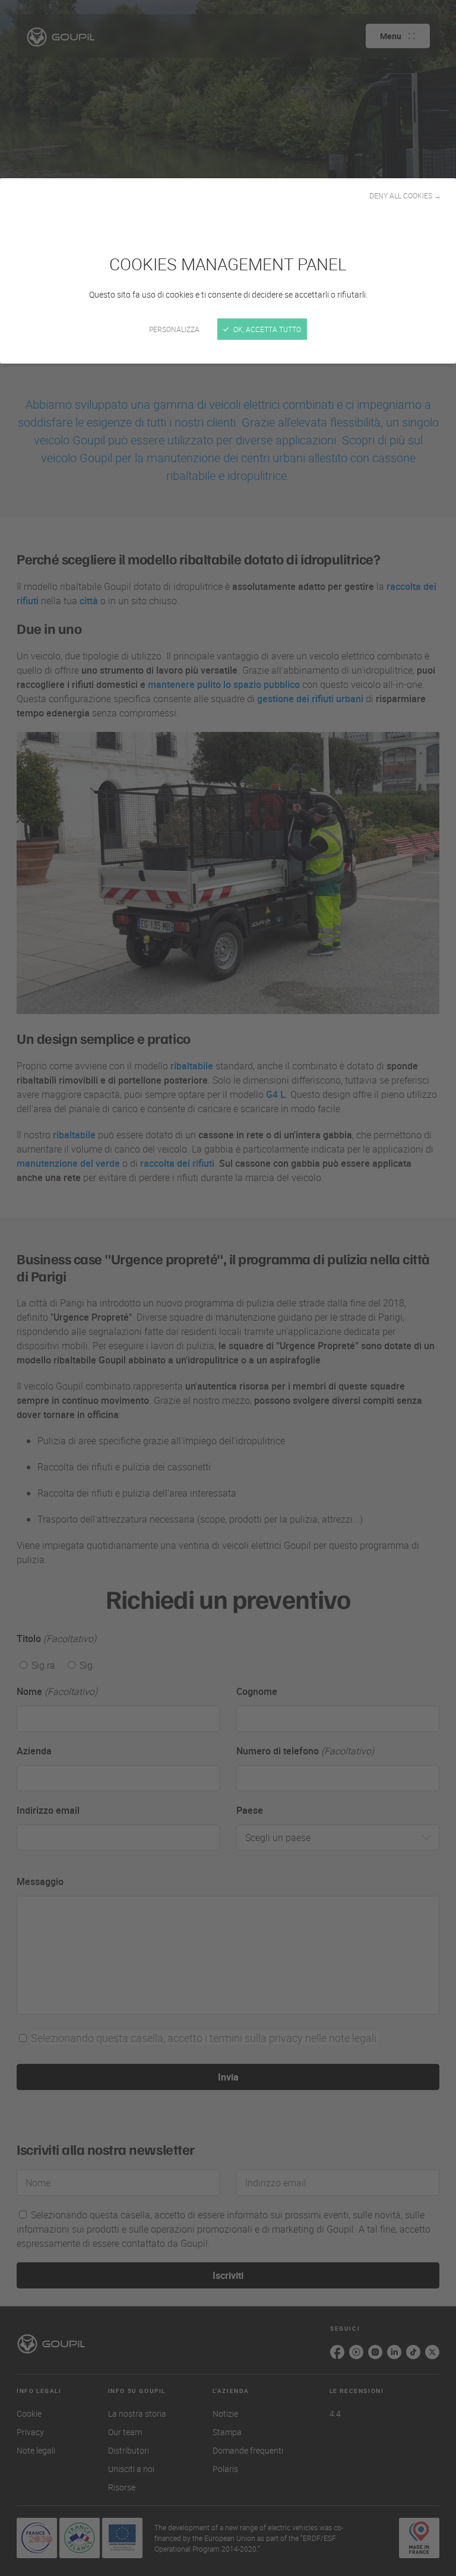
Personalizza (174, 329)
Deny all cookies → (405, 195)
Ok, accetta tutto (266, 329)
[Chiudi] (228, 1288)
